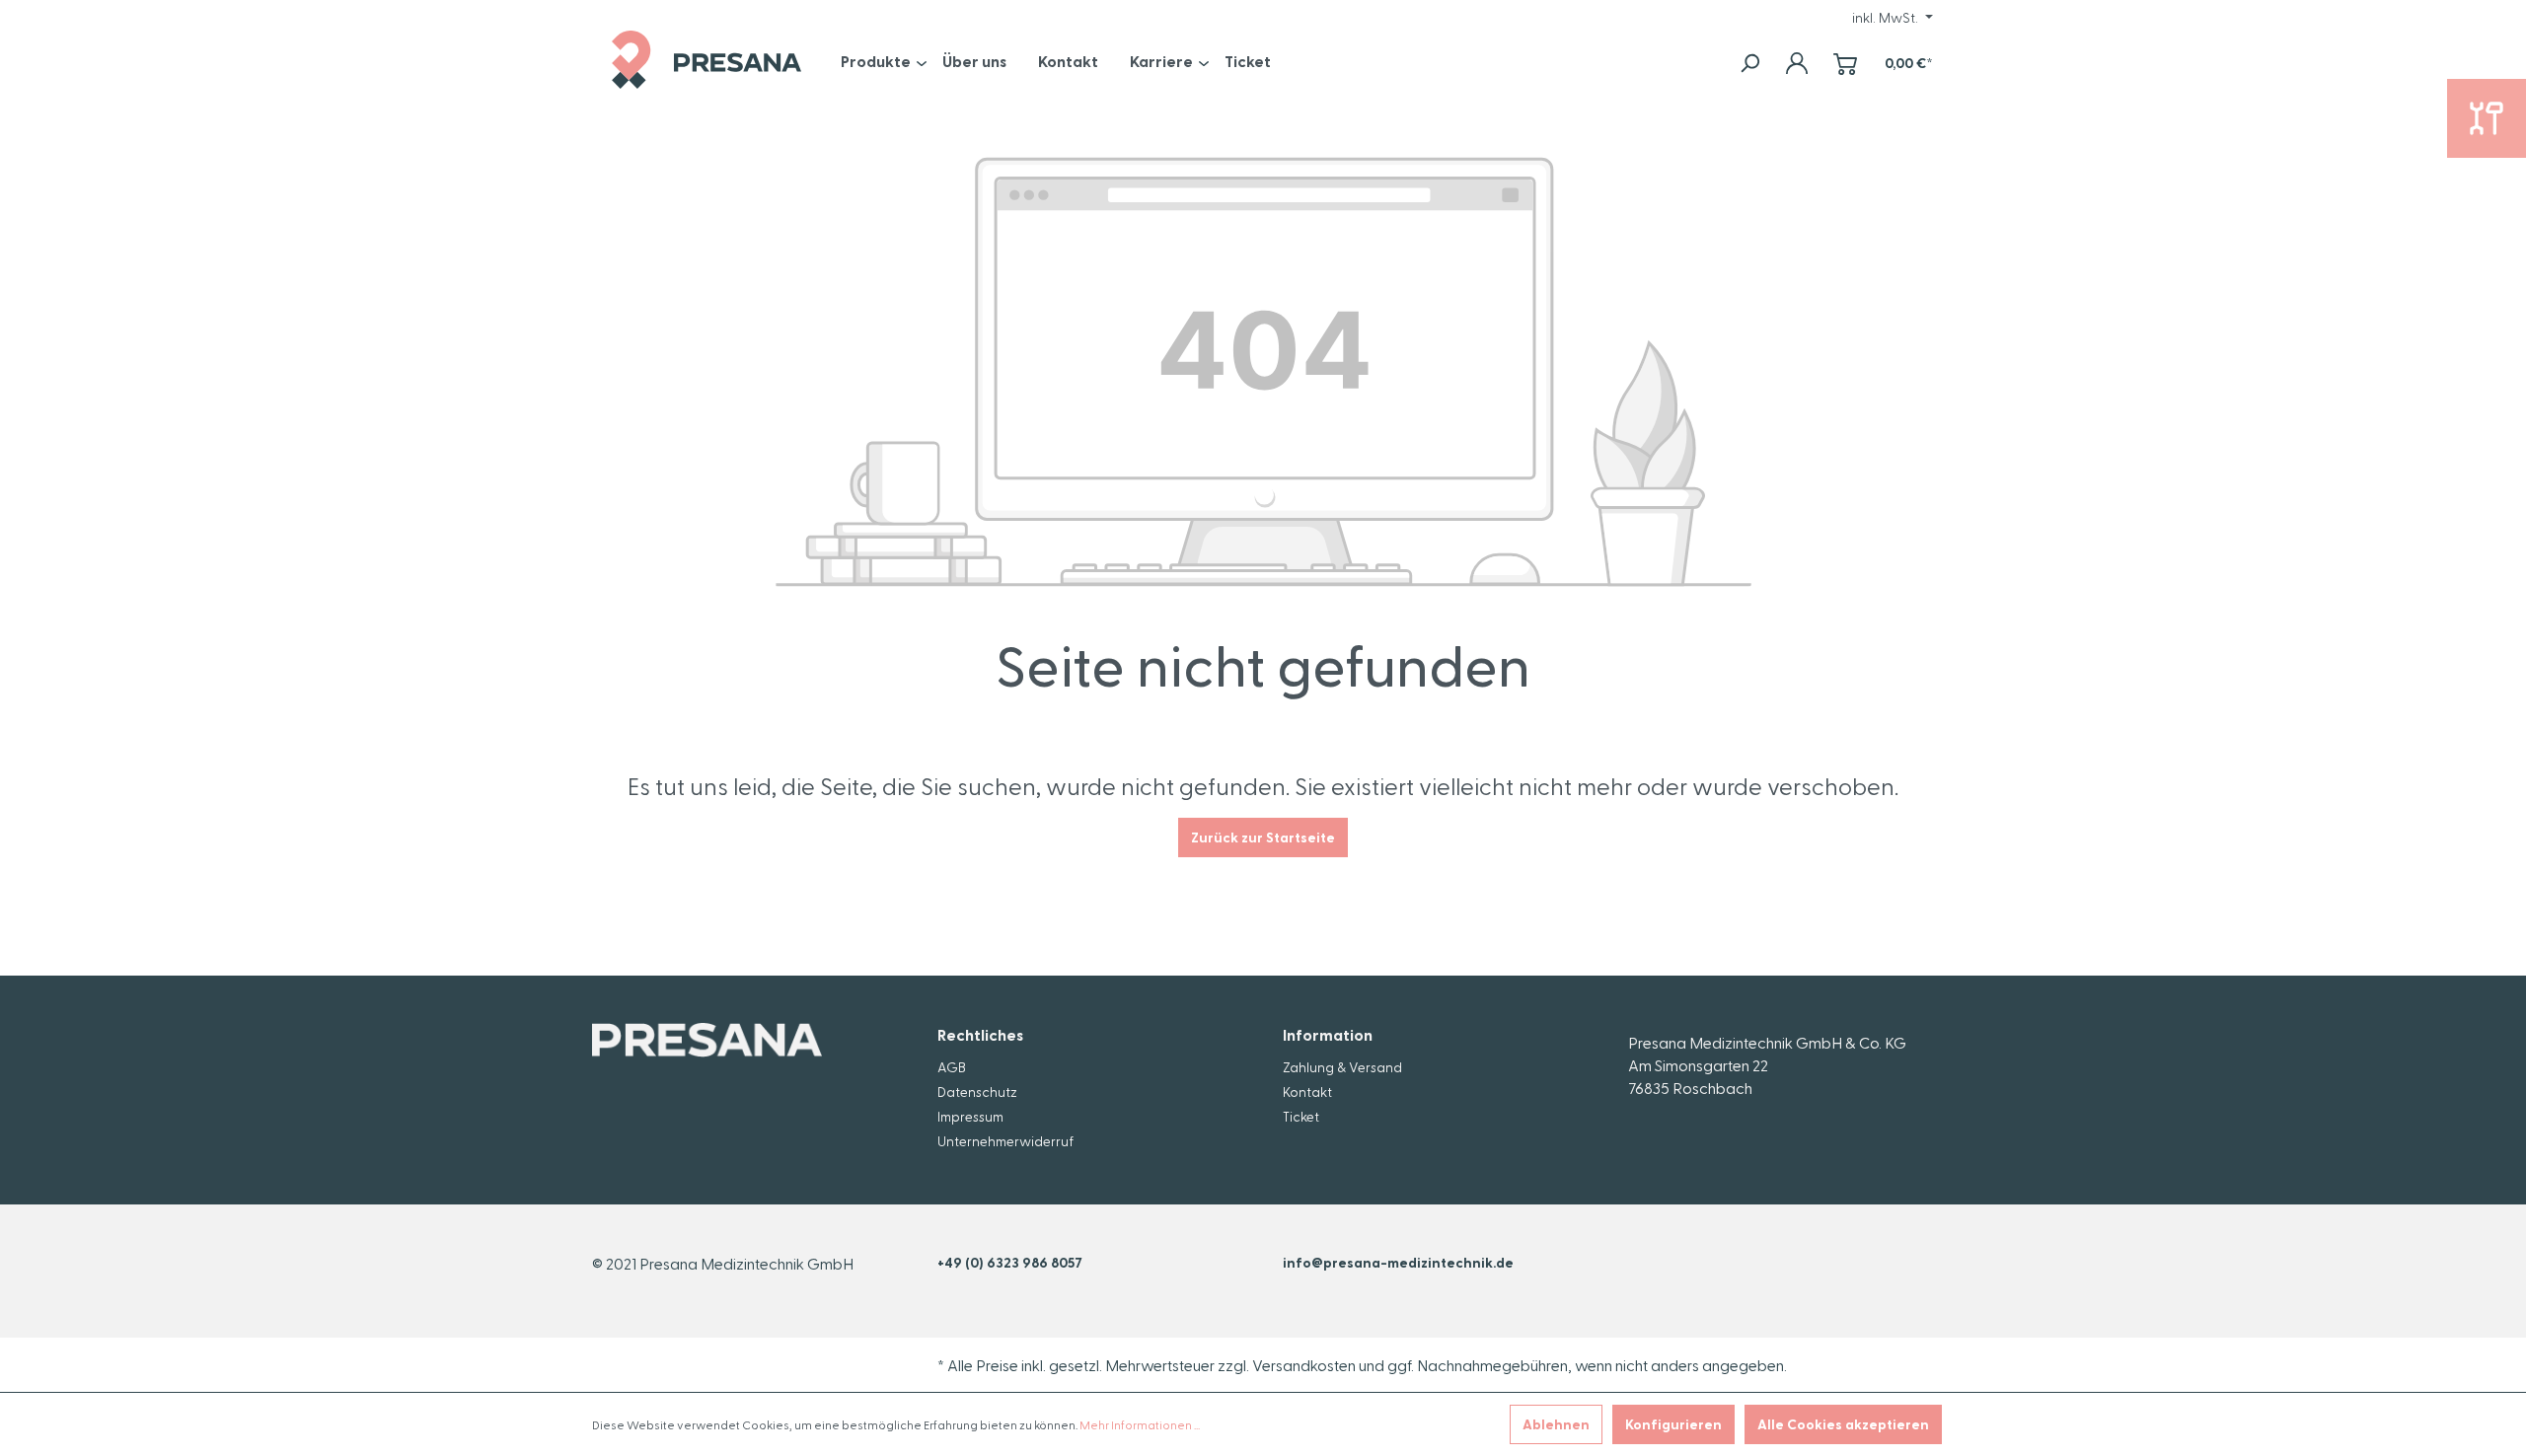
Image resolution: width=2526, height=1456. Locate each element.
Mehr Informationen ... (1140, 1424)
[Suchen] (1749, 63)
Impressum (970, 1116)
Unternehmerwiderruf (1005, 1141)
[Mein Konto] (1797, 63)
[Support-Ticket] (2487, 118)
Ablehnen (1556, 1424)
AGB (952, 1067)
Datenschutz (977, 1092)
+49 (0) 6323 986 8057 (1009, 1262)
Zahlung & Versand (1342, 1067)
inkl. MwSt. (1887, 17)
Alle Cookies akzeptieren (1843, 1424)
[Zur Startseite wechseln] (706, 60)
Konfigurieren (1673, 1424)
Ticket (1301, 1116)
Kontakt (1307, 1092)
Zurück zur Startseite (1263, 837)
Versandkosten (1304, 1365)
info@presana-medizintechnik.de (1398, 1262)
